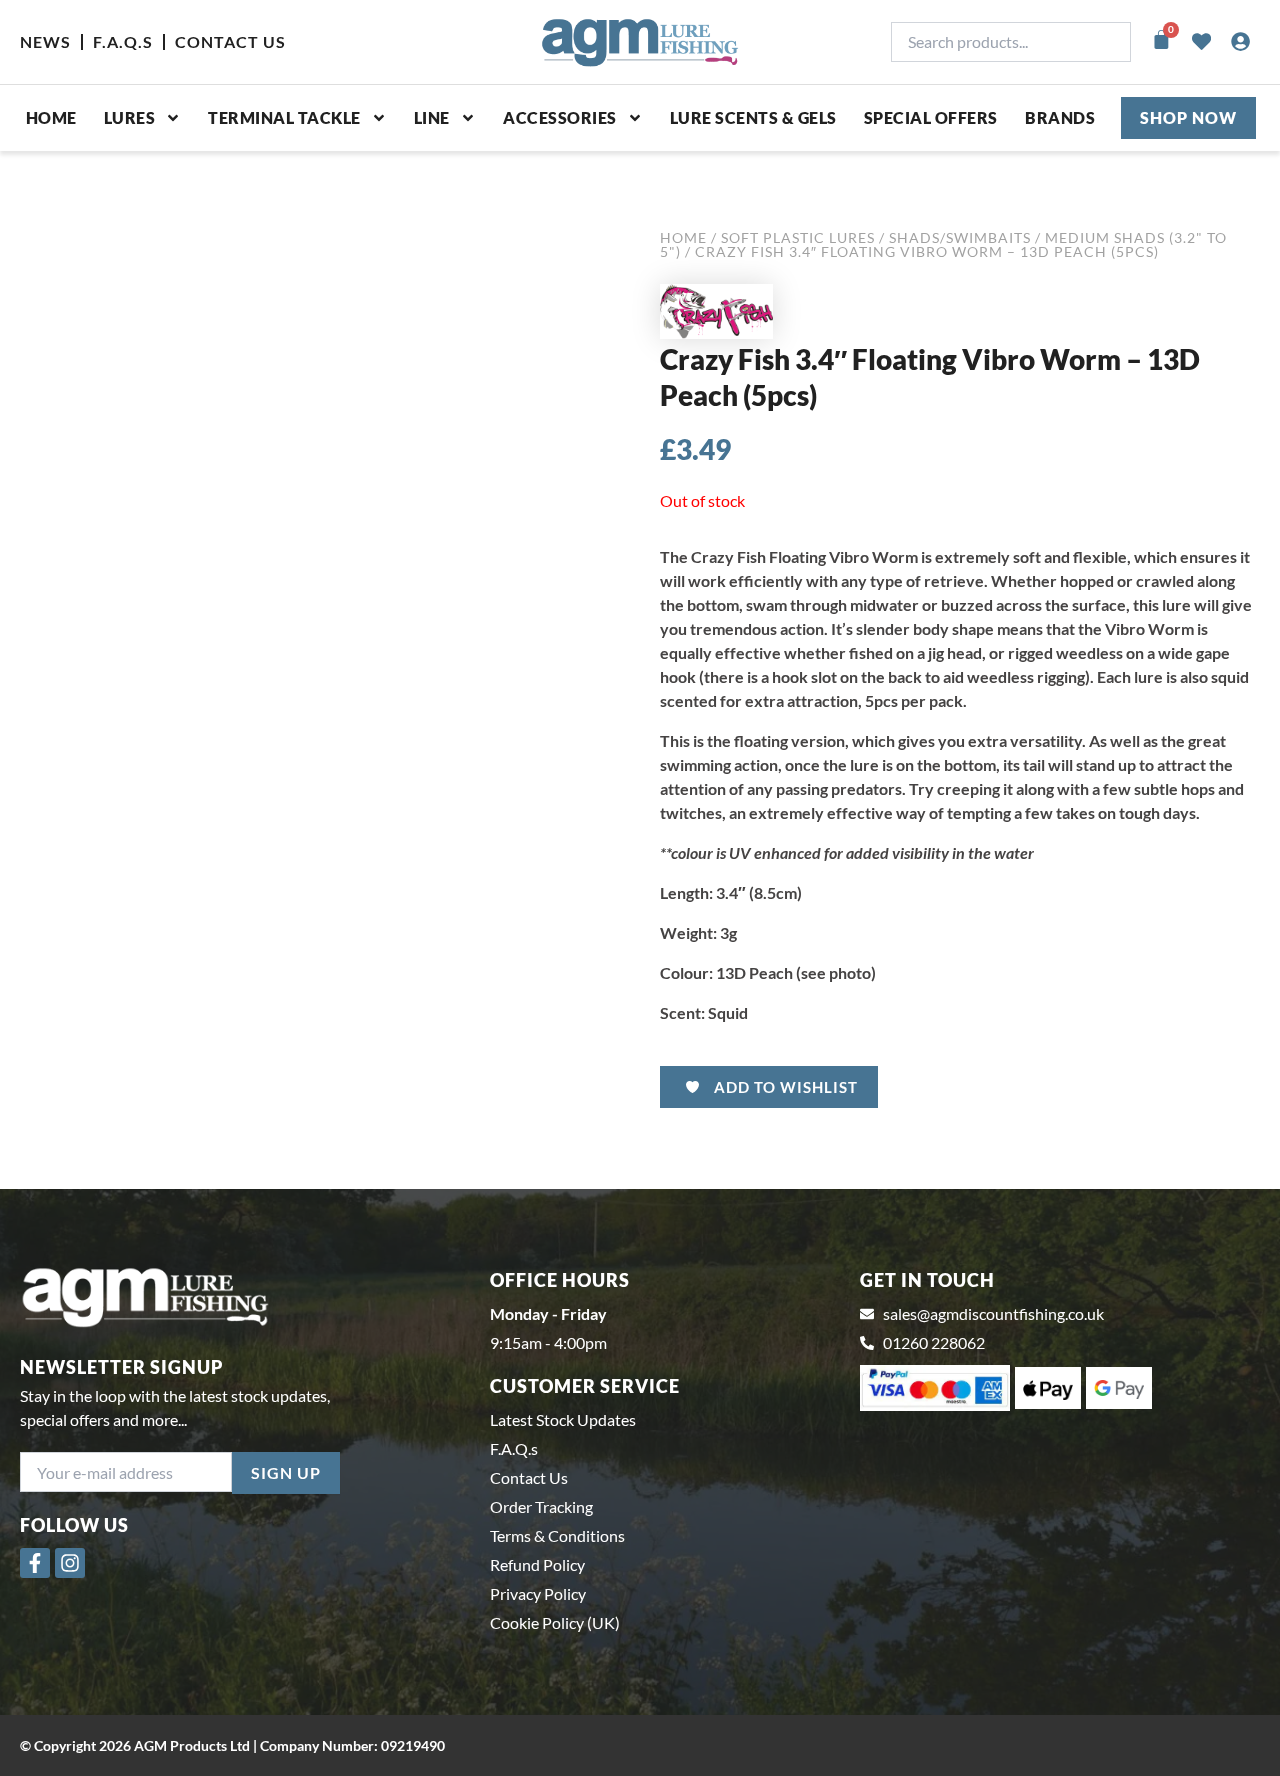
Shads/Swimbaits (960, 237)
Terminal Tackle (284, 117)
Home (51, 117)
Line (432, 117)
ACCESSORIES (560, 117)
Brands (1060, 117)
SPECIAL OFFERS (931, 117)
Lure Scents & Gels (753, 117)
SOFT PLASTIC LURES (798, 237)
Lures (130, 117)
